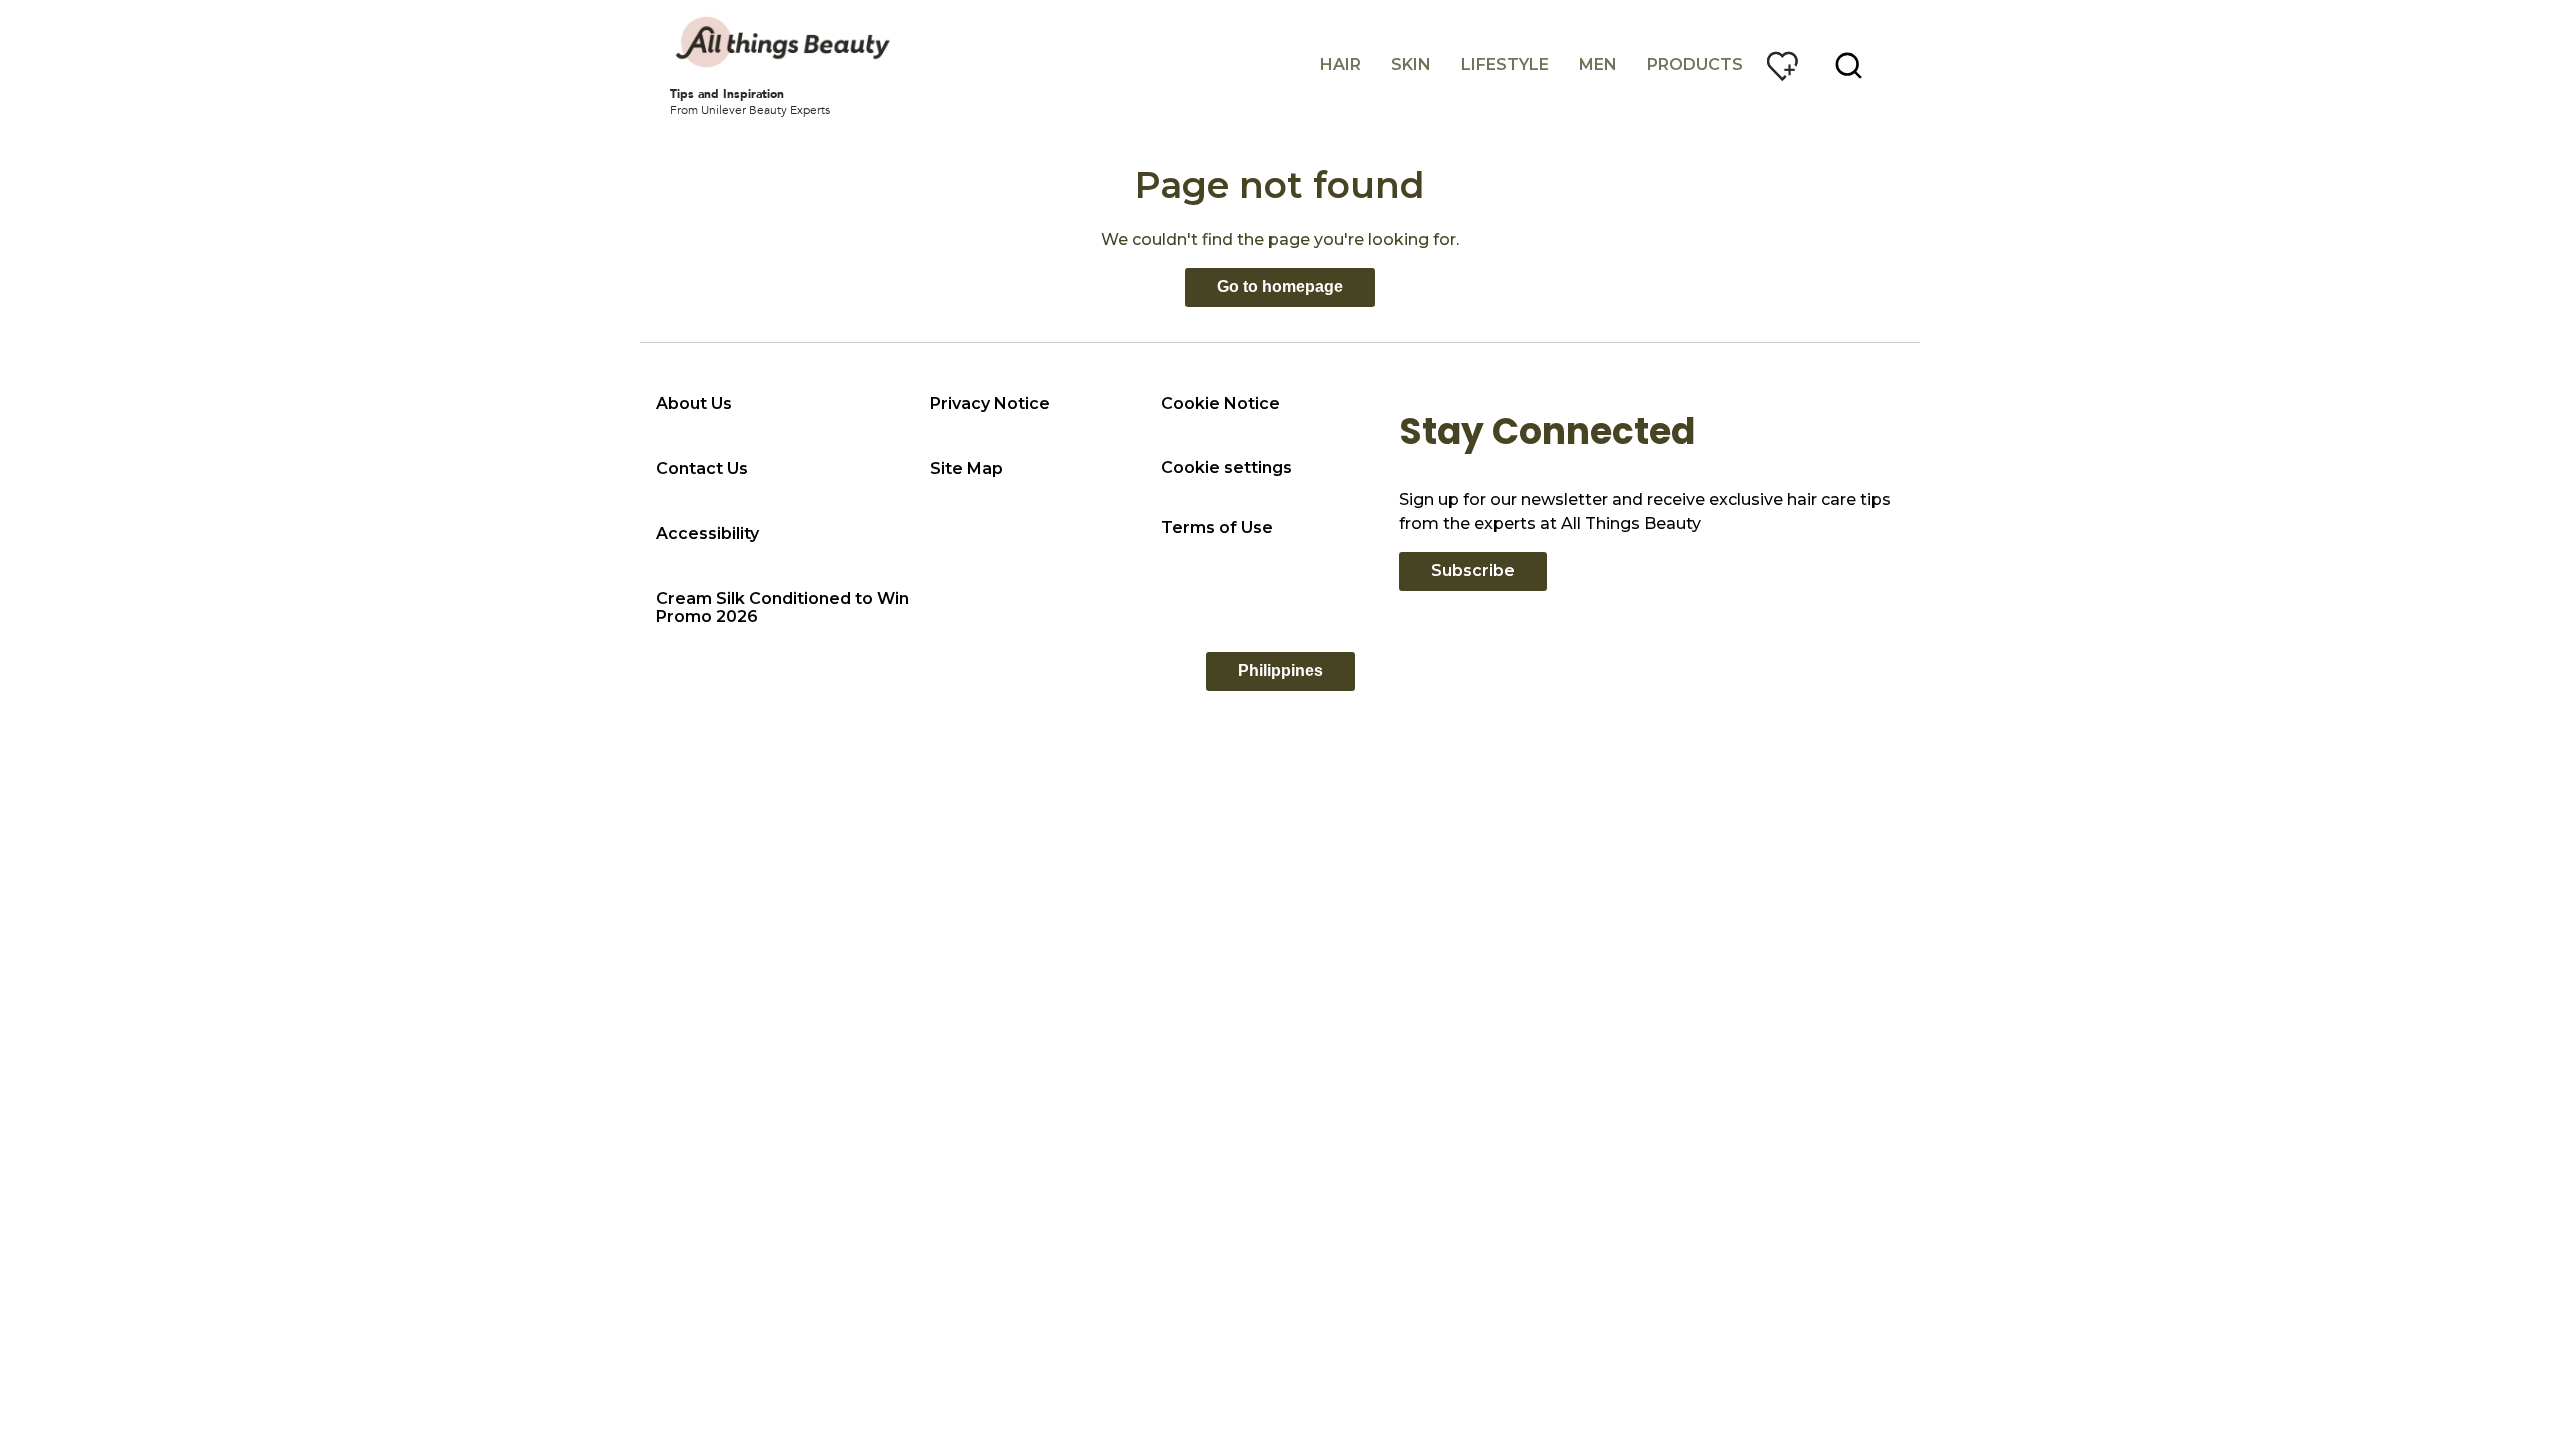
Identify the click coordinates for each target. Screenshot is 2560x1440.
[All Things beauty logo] (785, 42)
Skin (1411, 64)
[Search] (1849, 66)
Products (1695, 64)
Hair (1340, 64)
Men (1598, 64)
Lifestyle (1505, 64)
